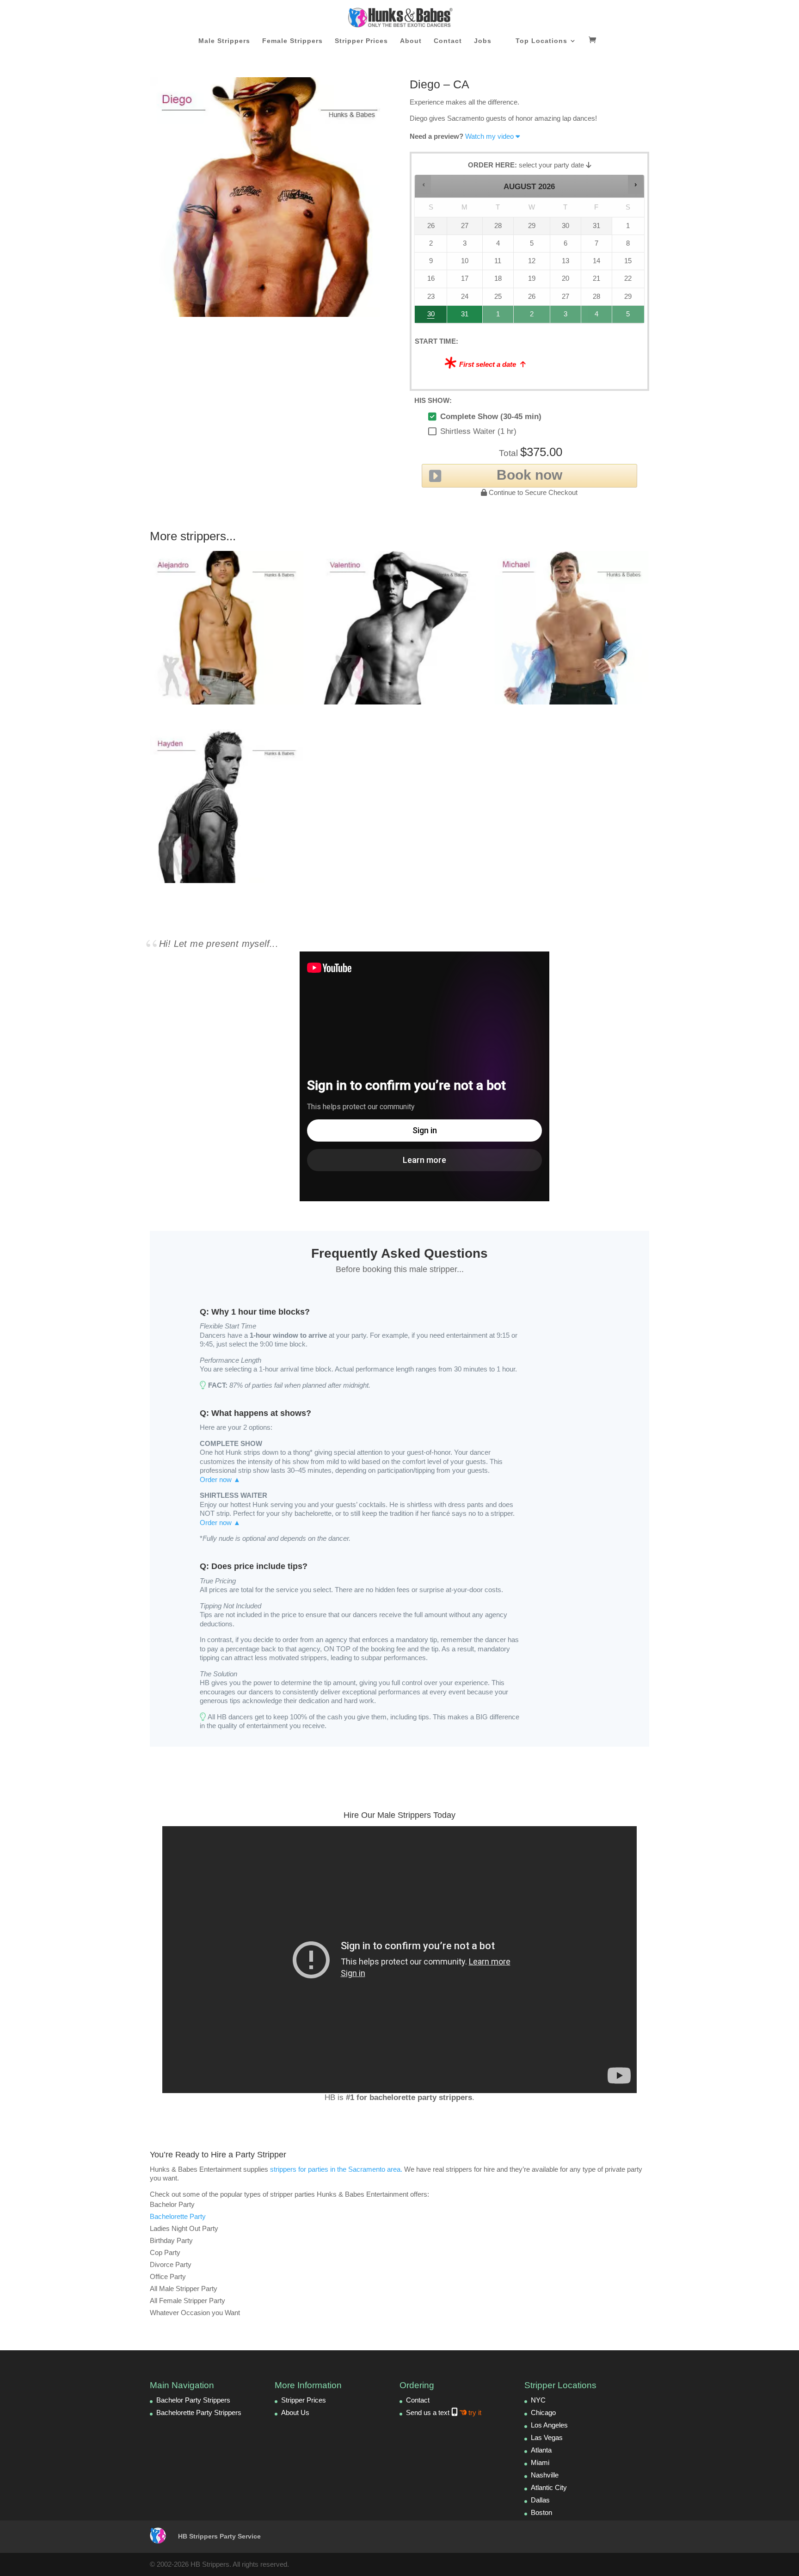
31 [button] (460, 317)
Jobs (483, 41)
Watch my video (489, 136)
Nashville (545, 2475)
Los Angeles (549, 2425)
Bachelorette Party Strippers (199, 2412)
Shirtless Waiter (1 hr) (478, 431)
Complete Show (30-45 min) (491, 417)
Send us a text (444, 2412)
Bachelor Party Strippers (193, 2400)
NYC (538, 2400)
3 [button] (566, 317)
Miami (540, 2462)
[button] (423, 184)
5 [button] (629, 317)
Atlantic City (549, 2487)
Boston (541, 2512)
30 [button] (427, 317)
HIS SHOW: (433, 400)
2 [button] (532, 317)
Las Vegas (547, 2437)
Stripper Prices (361, 41)
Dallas (540, 2500)
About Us (295, 2412)
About (411, 41)
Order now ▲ (220, 1480)
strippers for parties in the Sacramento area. (336, 2169)
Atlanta (541, 2450)
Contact (448, 41)
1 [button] (498, 317)
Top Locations (541, 41)
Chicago (543, 2412)
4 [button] (597, 317)
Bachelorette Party (178, 2216)
